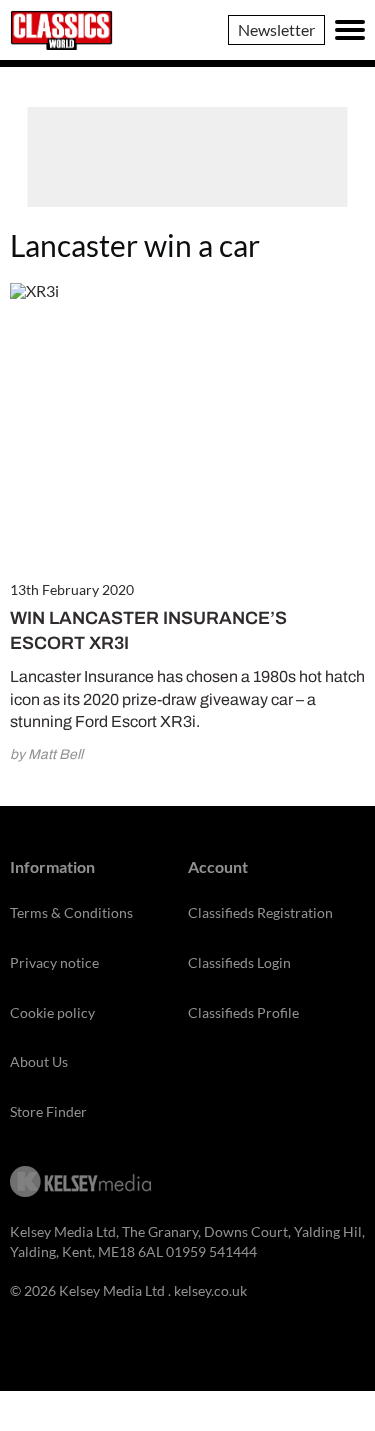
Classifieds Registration (260, 912)
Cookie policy (52, 1012)
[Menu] (350, 30)
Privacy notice (54, 962)
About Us (39, 1061)
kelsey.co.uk (210, 1290)
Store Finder (48, 1111)
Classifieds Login (239, 962)
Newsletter (276, 29)
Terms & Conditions (71, 912)
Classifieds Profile (243, 1012)
